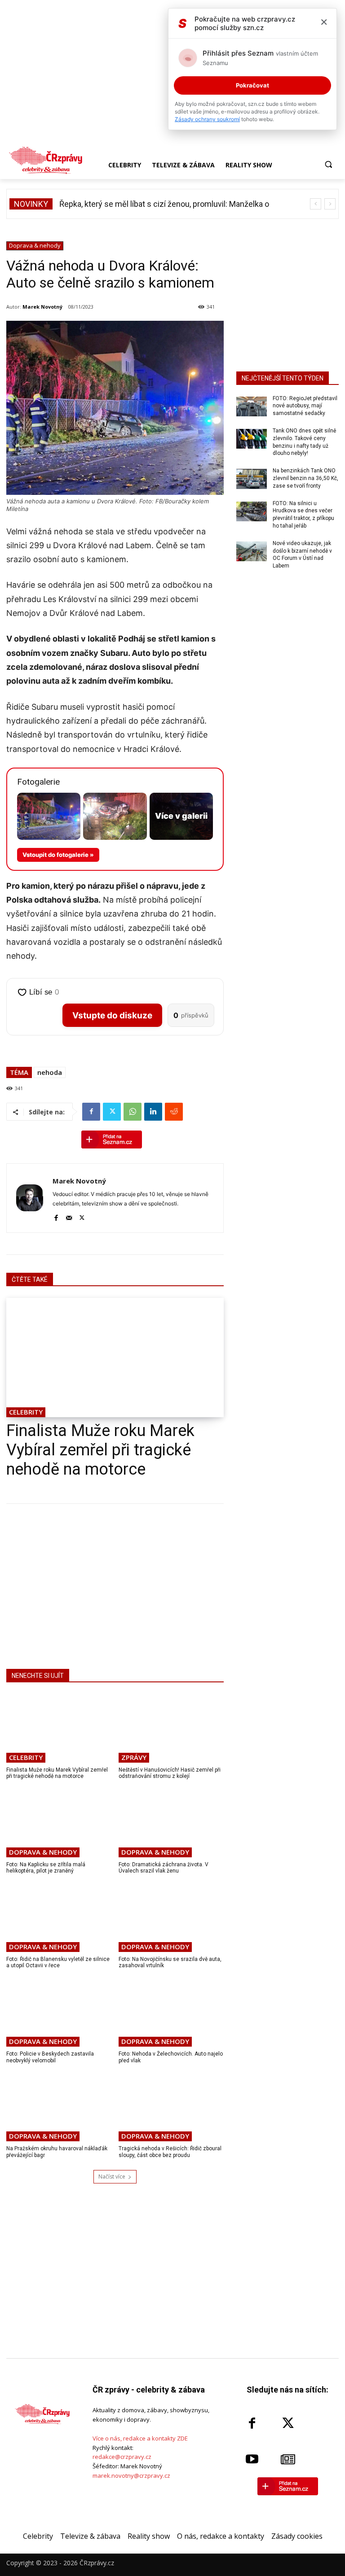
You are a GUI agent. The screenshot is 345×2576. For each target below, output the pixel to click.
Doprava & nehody (35, 245)
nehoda (50, 1072)
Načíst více (112, 2177)
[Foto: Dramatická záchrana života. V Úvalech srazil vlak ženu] (171, 1823)
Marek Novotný (42, 307)
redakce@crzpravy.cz (122, 2457)
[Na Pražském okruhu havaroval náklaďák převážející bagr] (59, 2107)
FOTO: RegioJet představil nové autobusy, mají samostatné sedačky (305, 406)
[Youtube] (252, 2459)
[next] (330, 204)
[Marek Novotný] (30, 1198)
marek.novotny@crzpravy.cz (131, 2476)
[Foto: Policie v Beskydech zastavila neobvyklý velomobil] (59, 2013)
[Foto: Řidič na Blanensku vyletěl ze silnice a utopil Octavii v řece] (59, 1918)
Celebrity (26, 1412)
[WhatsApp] (133, 1112)
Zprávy (134, 1757)
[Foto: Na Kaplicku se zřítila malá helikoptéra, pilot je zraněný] (59, 1823)
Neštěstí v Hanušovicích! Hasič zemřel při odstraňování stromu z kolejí (170, 1773)
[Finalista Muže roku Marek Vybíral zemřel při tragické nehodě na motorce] (115, 1358)
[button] (328, 164)
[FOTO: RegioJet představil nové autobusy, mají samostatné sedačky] (252, 406)
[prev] (316, 204)
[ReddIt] (174, 1112)
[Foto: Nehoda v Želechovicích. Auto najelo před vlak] (171, 2013)
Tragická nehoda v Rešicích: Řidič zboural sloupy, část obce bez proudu (170, 2152)
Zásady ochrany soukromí (207, 119)
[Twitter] (112, 1112)
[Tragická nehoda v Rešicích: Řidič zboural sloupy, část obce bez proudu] (171, 2107)
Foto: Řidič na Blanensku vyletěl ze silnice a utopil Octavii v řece (58, 1962)
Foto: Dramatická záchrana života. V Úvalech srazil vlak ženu (164, 1868)
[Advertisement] (115, 1585)
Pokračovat (252, 85)
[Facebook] (91, 1112)
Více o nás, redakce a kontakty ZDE (140, 2438)
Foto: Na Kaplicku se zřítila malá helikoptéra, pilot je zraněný (46, 1868)
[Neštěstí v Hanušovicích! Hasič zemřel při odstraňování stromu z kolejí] (171, 1728)
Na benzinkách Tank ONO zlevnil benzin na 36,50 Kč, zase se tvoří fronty (305, 478)
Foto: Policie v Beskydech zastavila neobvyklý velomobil (50, 2057)
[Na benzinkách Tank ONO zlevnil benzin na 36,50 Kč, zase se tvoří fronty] (252, 479)
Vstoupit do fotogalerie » (58, 855)
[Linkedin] (153, 1112)
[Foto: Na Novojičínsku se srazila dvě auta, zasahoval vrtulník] (171, 1918)
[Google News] (288, 2459)
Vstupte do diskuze (112, 1015)
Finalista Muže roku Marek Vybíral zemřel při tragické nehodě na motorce (100, 1450)
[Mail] (69, 1216)
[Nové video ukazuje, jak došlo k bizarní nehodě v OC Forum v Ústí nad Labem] (252, 551)
